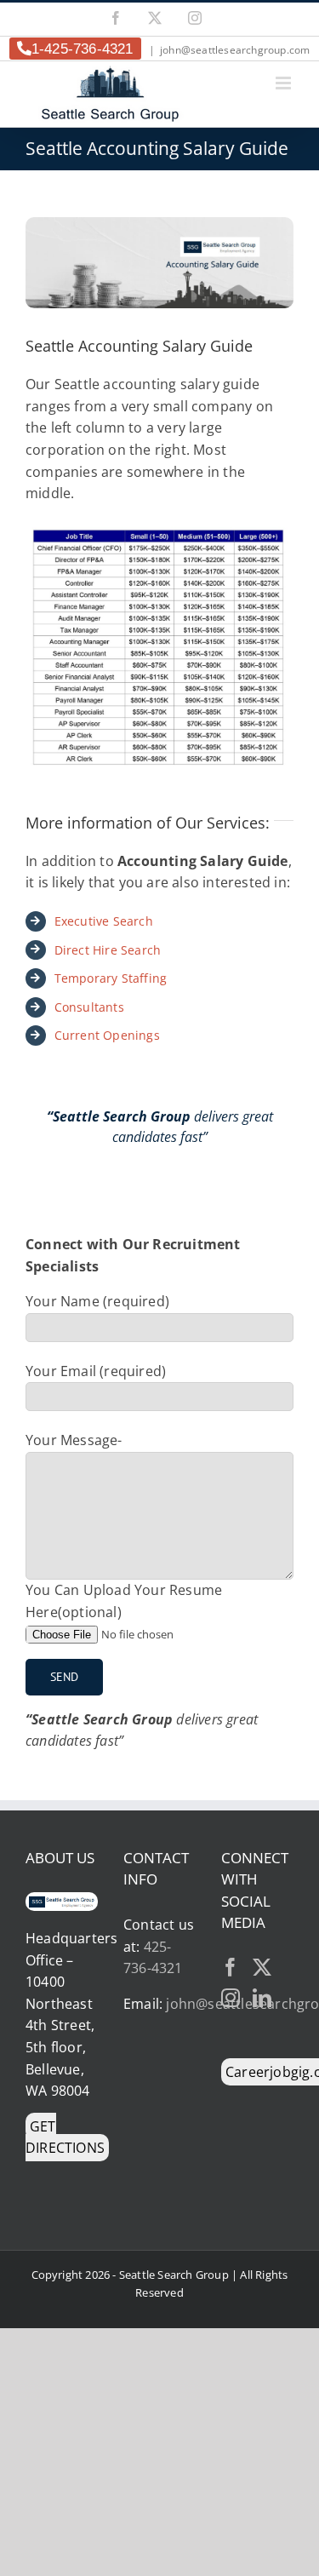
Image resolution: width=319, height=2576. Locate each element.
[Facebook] (231, 1967)
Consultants (89, 1007)
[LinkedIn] (262, 1998)
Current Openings (107, 1035)
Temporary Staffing (111, 978)
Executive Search (104, 921)
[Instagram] (231, 1998)
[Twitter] (262, 1967)
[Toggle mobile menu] (285, 83)
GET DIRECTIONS (65, 2137)
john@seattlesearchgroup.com (235, 50)
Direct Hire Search (108, 950)
